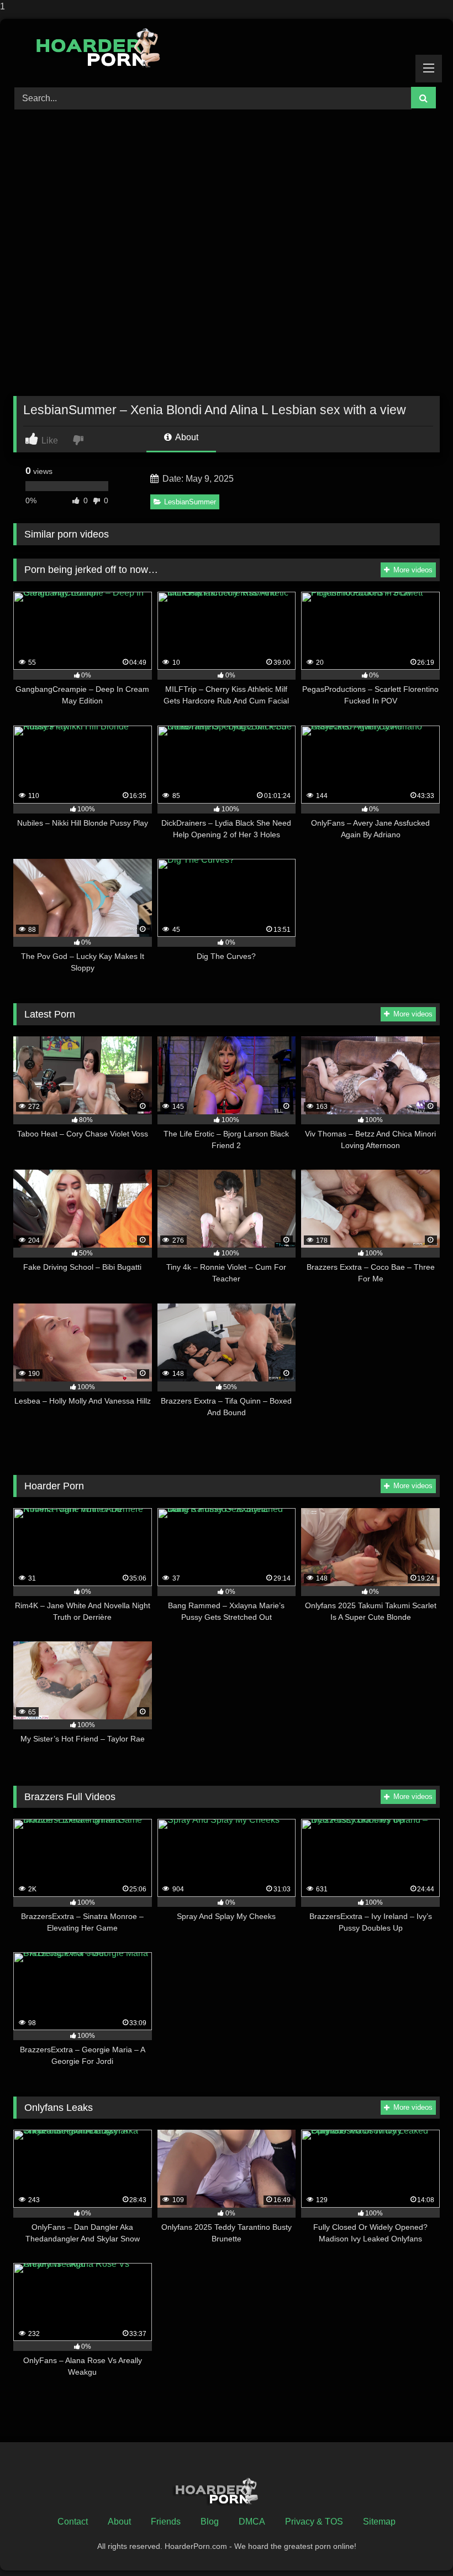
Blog (210, 2522)
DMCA (252, 2522)
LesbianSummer (190, 502)
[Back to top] (419, 2545)
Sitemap (379, 2522)
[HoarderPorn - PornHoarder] (227, 49)
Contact (73, 2522)
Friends (166, 2522)
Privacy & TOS (314, 2522)
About (186, 437)
